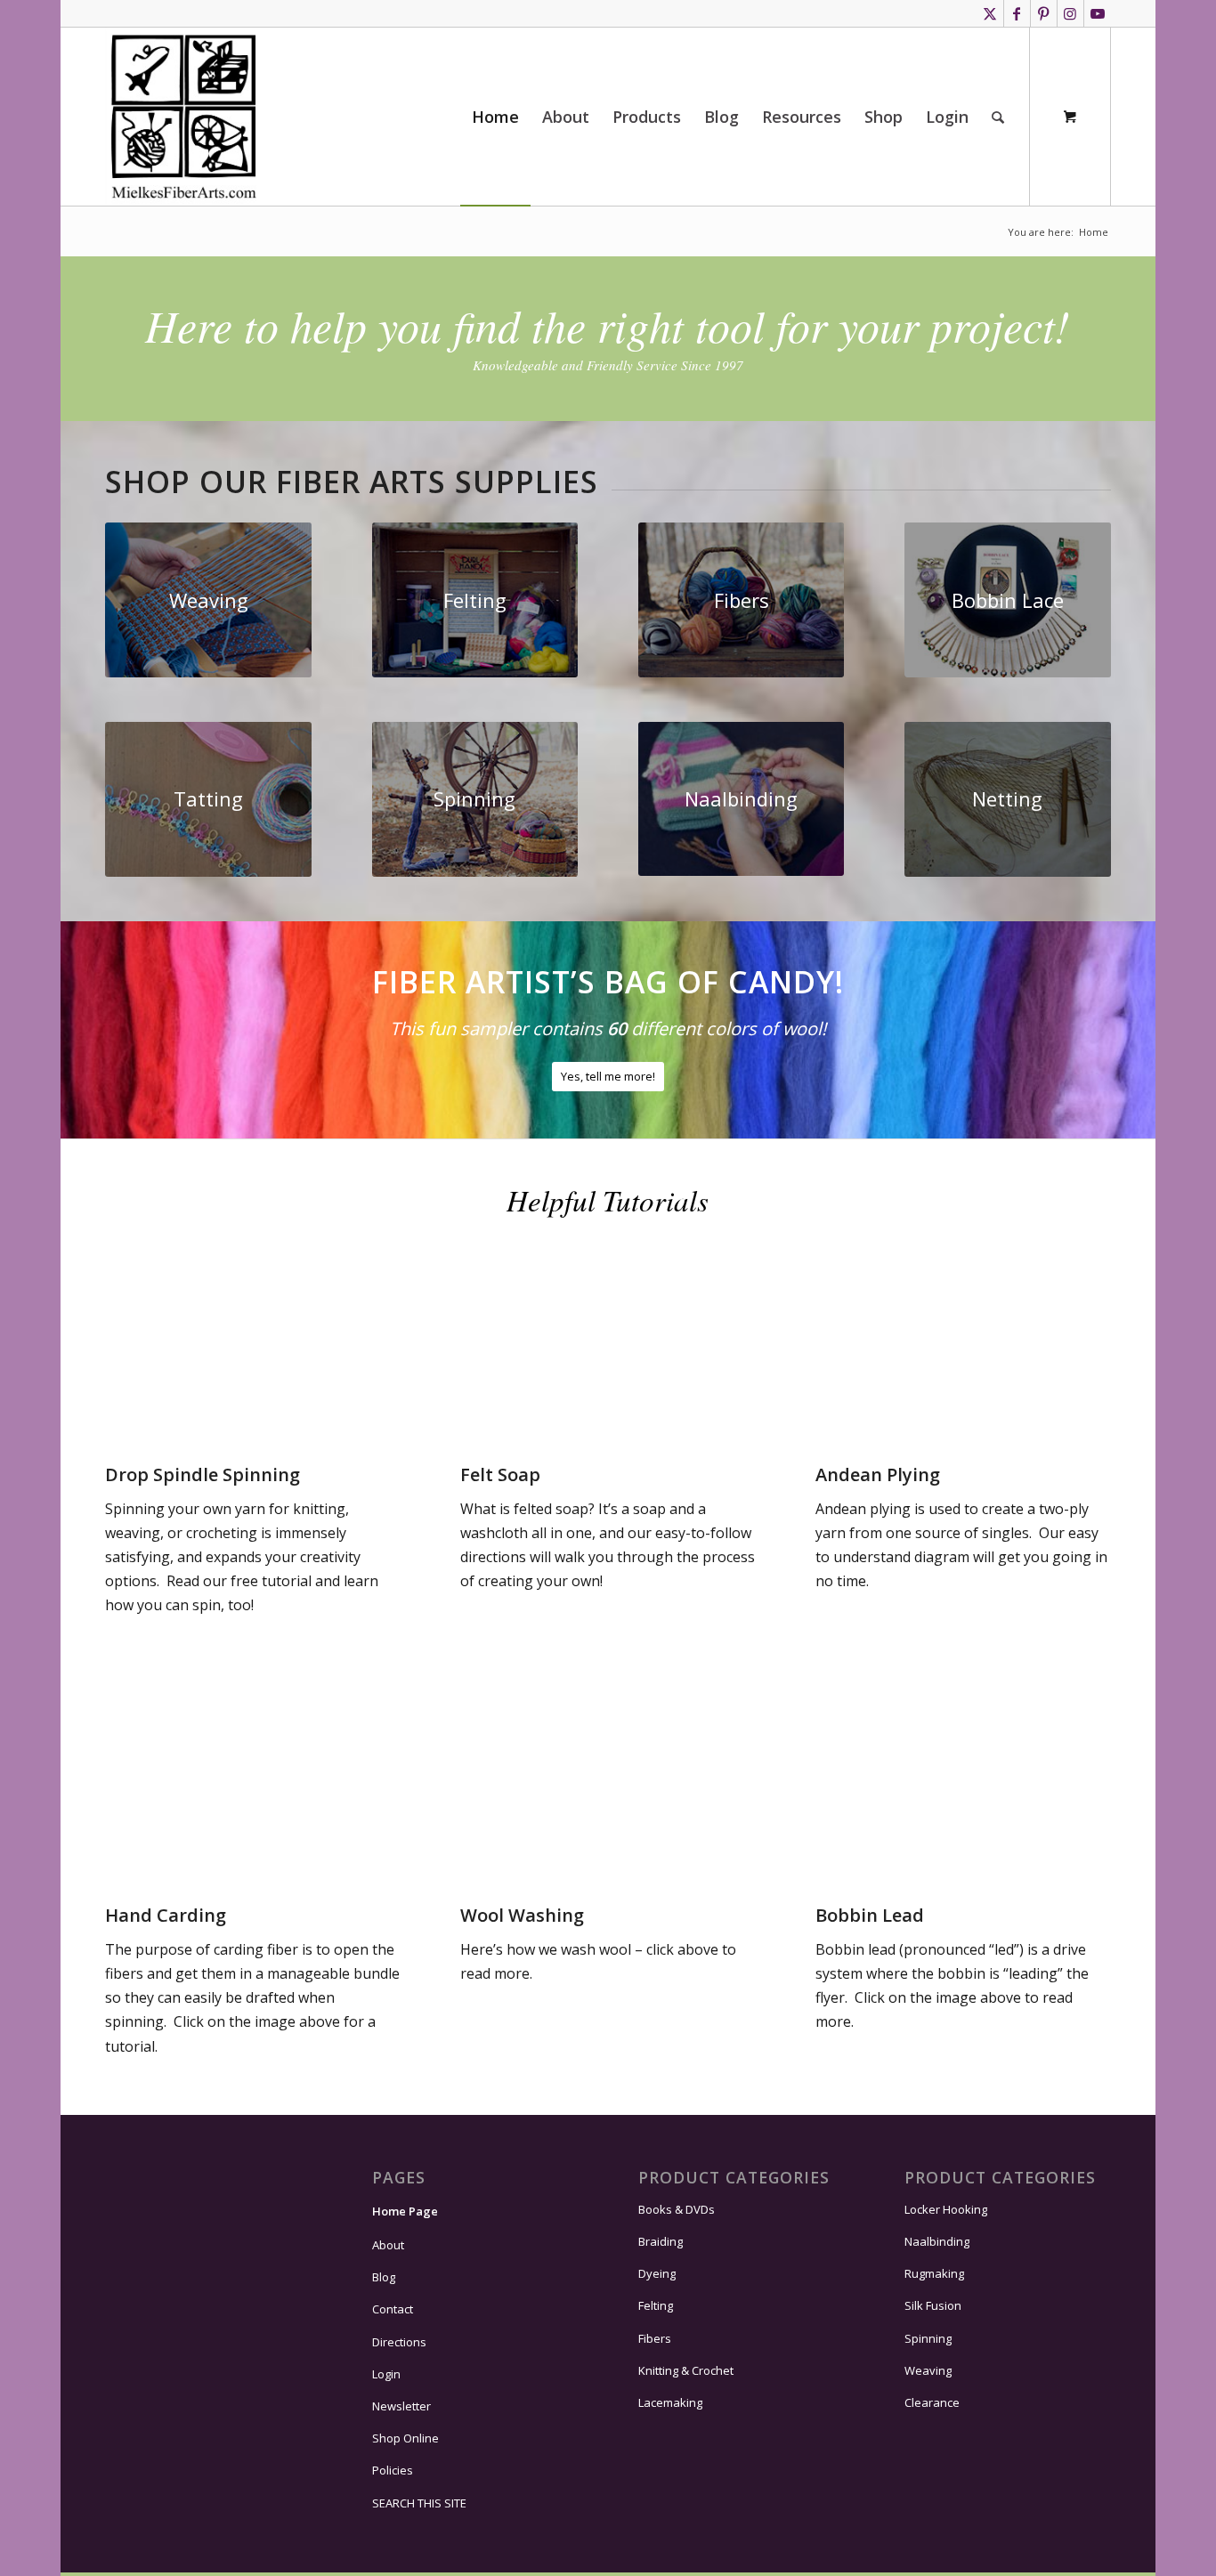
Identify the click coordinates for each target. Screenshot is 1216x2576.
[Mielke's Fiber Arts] (184, 117)
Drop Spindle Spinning (203, 1474)
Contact (393, 2309)
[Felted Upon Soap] (608, 1426)
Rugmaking (934, 2273)
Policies (393, 2470)
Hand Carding (166, 1915)
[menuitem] (495, 117)
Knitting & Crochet (686, 2370)
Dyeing (657, 2273)
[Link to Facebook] (1017, 13)
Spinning (928, 2338)
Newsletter (401, 2406)
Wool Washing (522, 1915)
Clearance (932, 2402)
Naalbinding (937, 2241)
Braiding (661, 2241)
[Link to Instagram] (1070, 13)
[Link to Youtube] (1098, 13)
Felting (656, 2305)
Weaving (928, 2370)
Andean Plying (878, 1474)
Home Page (405, 2211)
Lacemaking (670, 2402)
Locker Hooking (946, 2209)
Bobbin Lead (870, 1915)
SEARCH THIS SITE (419, 2503)
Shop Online (405, 2438)
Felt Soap (500, 1474)
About (388, 2245)
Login (386, 2374)
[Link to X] (990, 13)
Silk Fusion (933, 2305)
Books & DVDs (677, 2209)
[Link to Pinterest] (1044, 13)
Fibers (655, 2338)
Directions (399, 2342)
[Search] (998, 117)
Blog (384, 2277)
